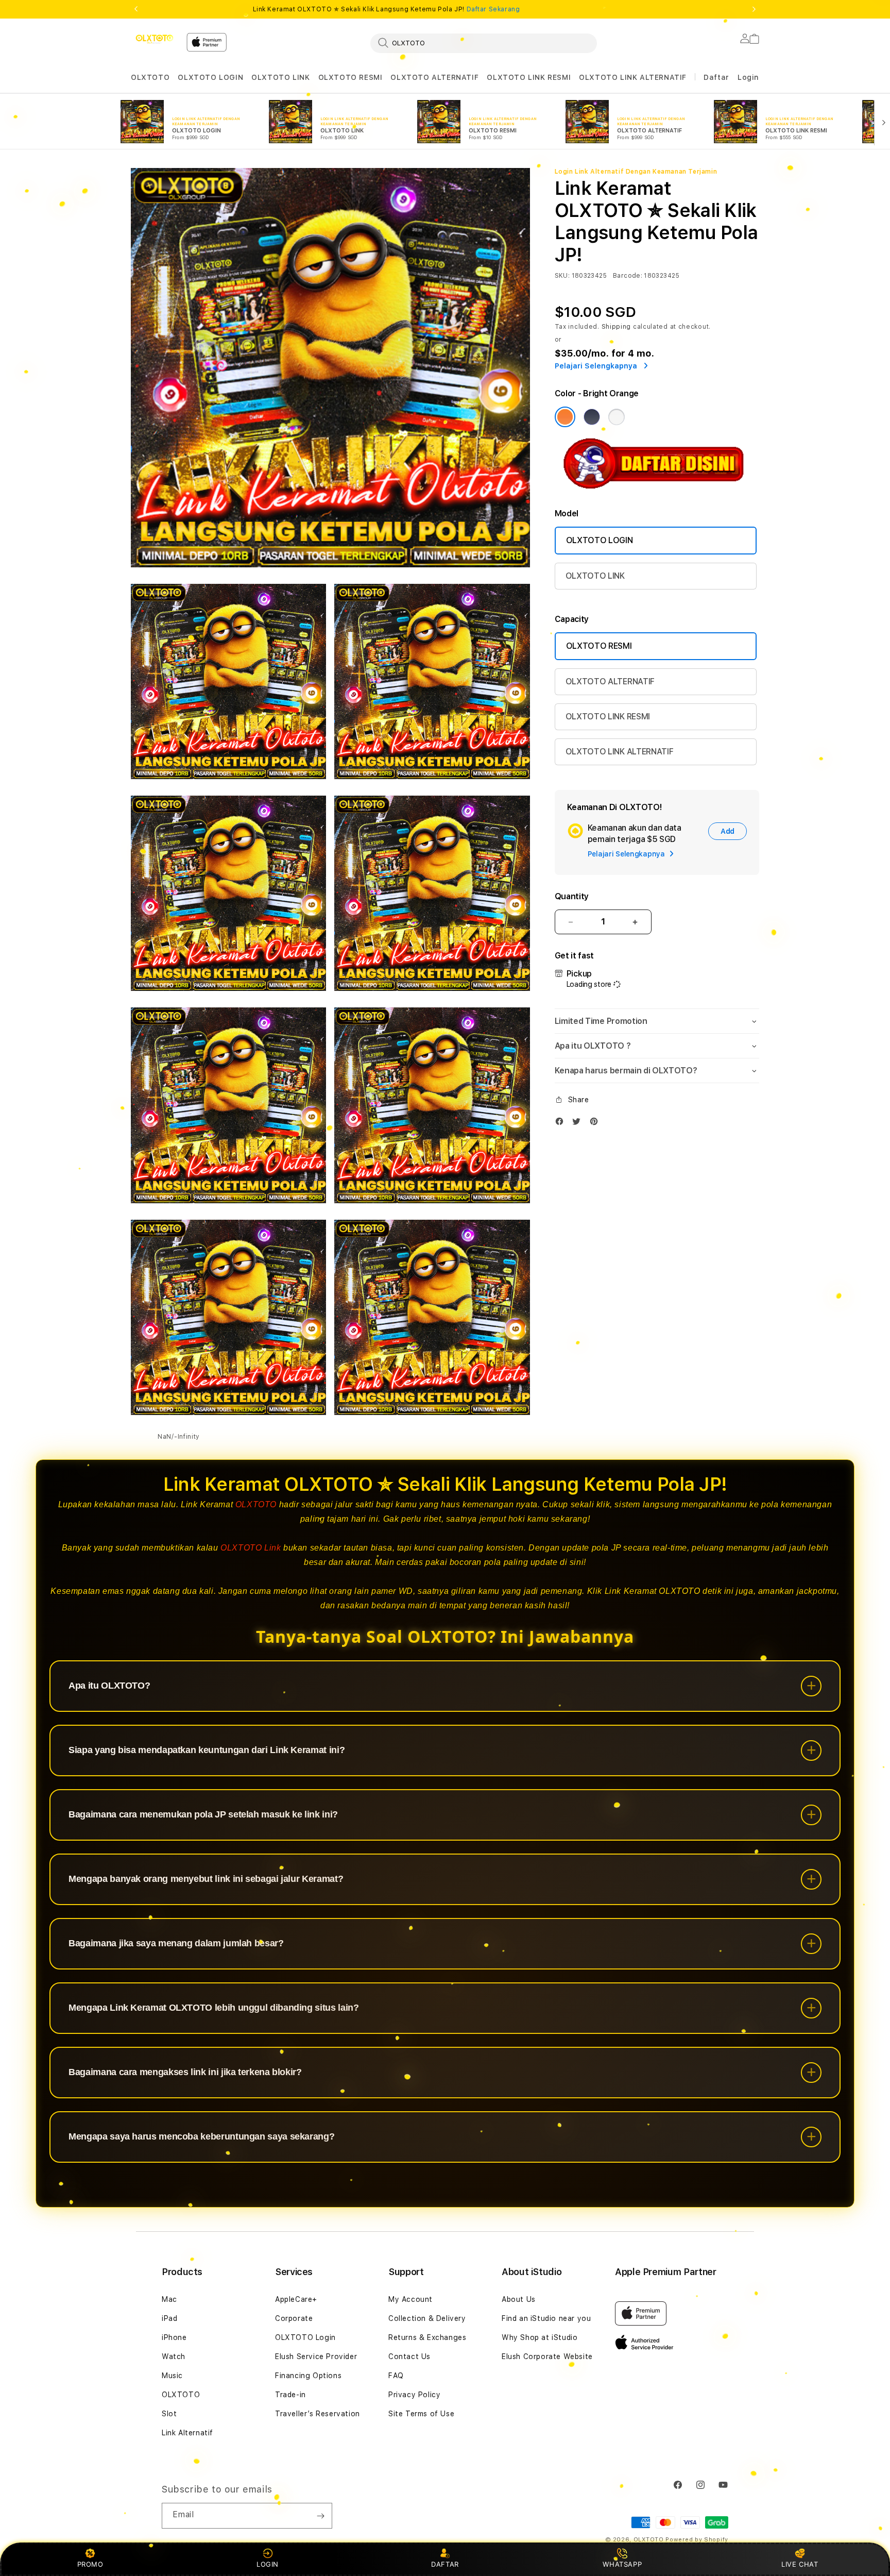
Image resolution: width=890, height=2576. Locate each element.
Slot (169, 2414)
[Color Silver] (617, 417)
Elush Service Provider (316, 2356)
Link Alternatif (187, 2433)
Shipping (617, 327)
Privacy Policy (414, 2395)
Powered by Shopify (697, 2540)
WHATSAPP (622, 2564)
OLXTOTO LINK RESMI (529, 77)
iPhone (174, 2337)
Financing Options (308, 2376)
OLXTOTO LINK (280, 77)
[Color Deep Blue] (592, 417)
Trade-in (290, 2395)
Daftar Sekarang (493, 9)
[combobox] (484, 43)
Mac (169, 2299)
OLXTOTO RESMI (350, 77)
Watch (174, 2356)
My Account (410, 2299)
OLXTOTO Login (305, 2337)
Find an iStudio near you (546, 2318)
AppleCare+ (296, 2299)
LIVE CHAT (800, 2564)
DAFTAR (445, 2564)
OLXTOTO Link (251, 1548)
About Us (519, 2299)
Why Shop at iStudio (540, 2337)
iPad (169, 2318)
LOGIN (268, 2564)
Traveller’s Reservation (318, 2414)
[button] (150, 78)
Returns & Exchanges (427, 2337)
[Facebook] (562, 1124)
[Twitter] (579, 1124)
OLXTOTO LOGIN (210, 77)
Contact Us (409, 2356)
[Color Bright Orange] (565, 417)
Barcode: (628, 276)
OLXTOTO (150, 77)
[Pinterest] (596, 1124)
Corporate (294, 2318)
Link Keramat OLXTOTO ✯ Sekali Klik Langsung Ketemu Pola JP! (387, 9)
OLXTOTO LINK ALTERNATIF (633, 77)
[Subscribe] (320, 2516)
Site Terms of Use (421, 2414)
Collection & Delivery (427, 2318)
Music (172, 2376)
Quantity (572, 896)
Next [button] (754, 9)
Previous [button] (136, 9)
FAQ (396, 2376)
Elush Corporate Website (547, 2356)
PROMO (90, 2564)
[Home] (155, 39)
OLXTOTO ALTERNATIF (434, 77)
